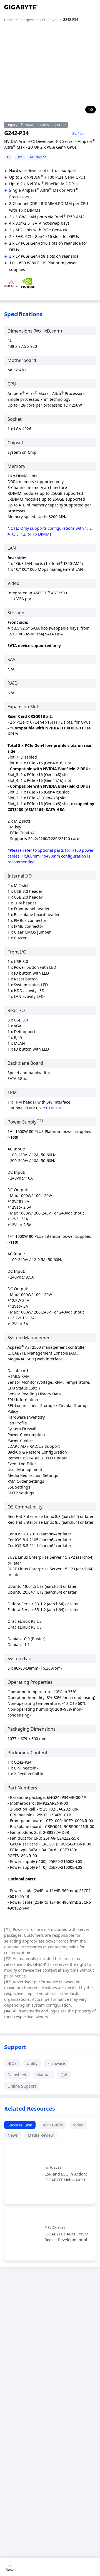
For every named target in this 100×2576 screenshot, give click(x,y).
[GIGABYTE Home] (21, 7)
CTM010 (54, 1108)
